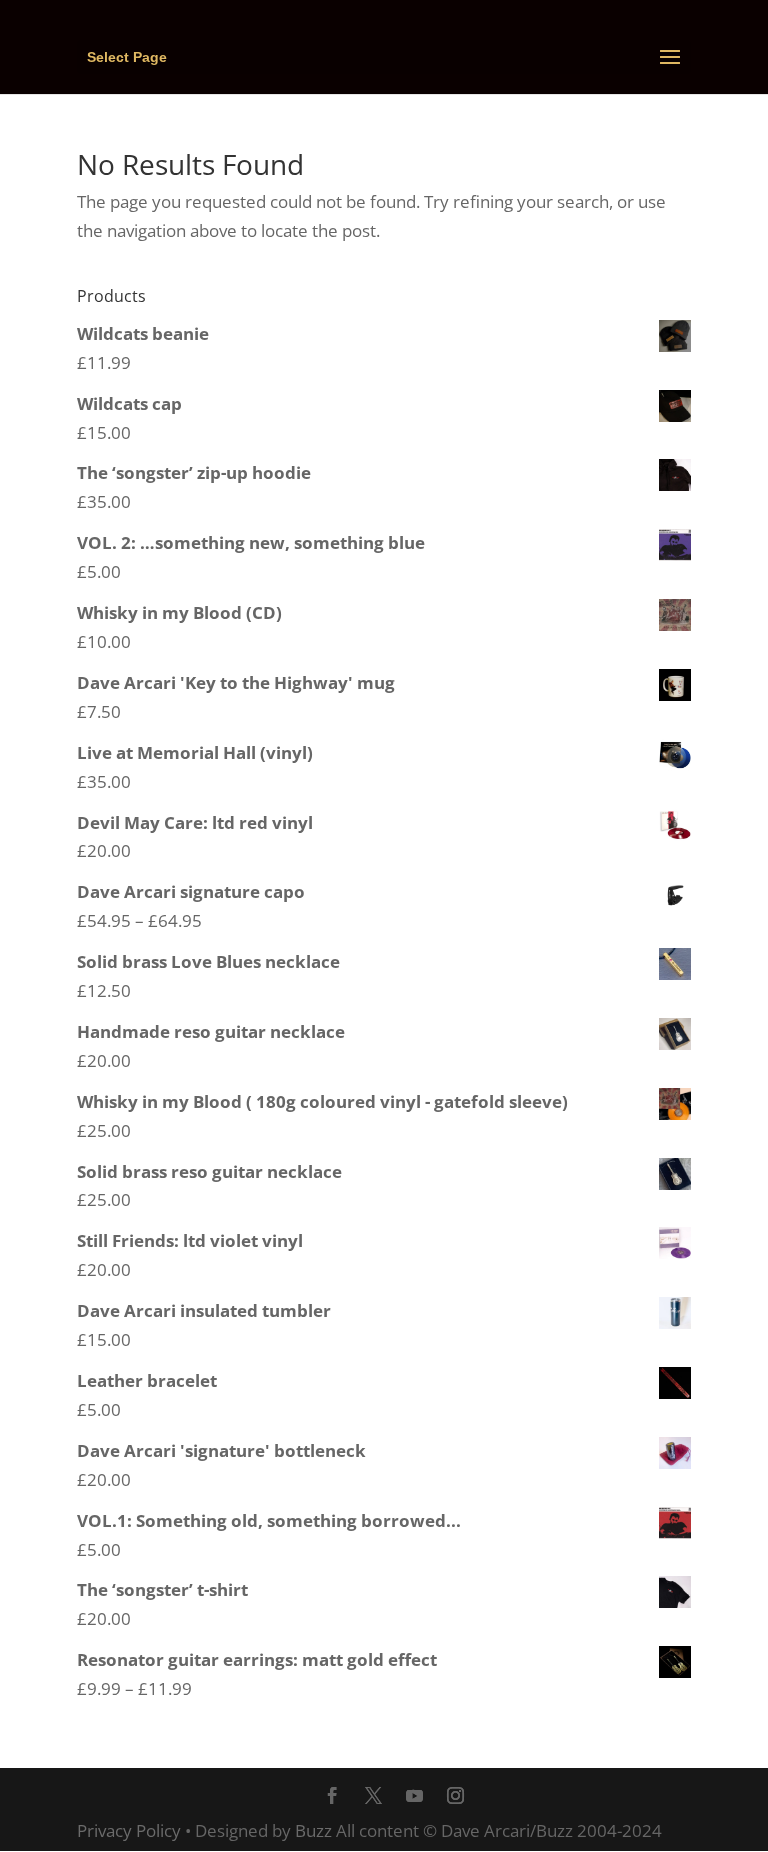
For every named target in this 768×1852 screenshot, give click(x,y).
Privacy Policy (129, 1830)
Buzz (313, 1830)
